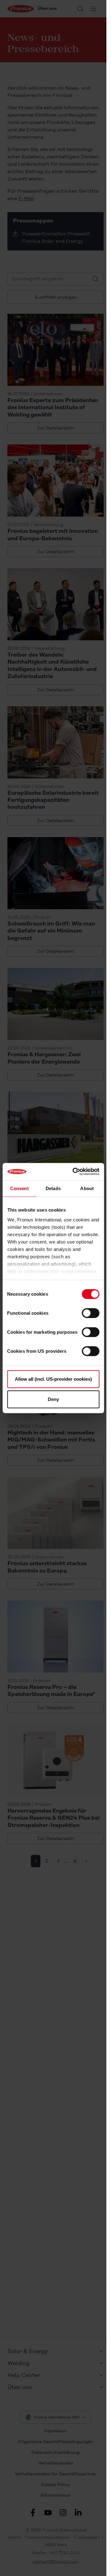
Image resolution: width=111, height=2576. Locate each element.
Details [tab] (53, 1188)
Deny (53, 1399)
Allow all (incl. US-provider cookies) (53, 1379)
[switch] (90, 1313)
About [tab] (87, 1188)
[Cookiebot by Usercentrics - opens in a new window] (74, 1172)
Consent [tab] (19, 1188)
